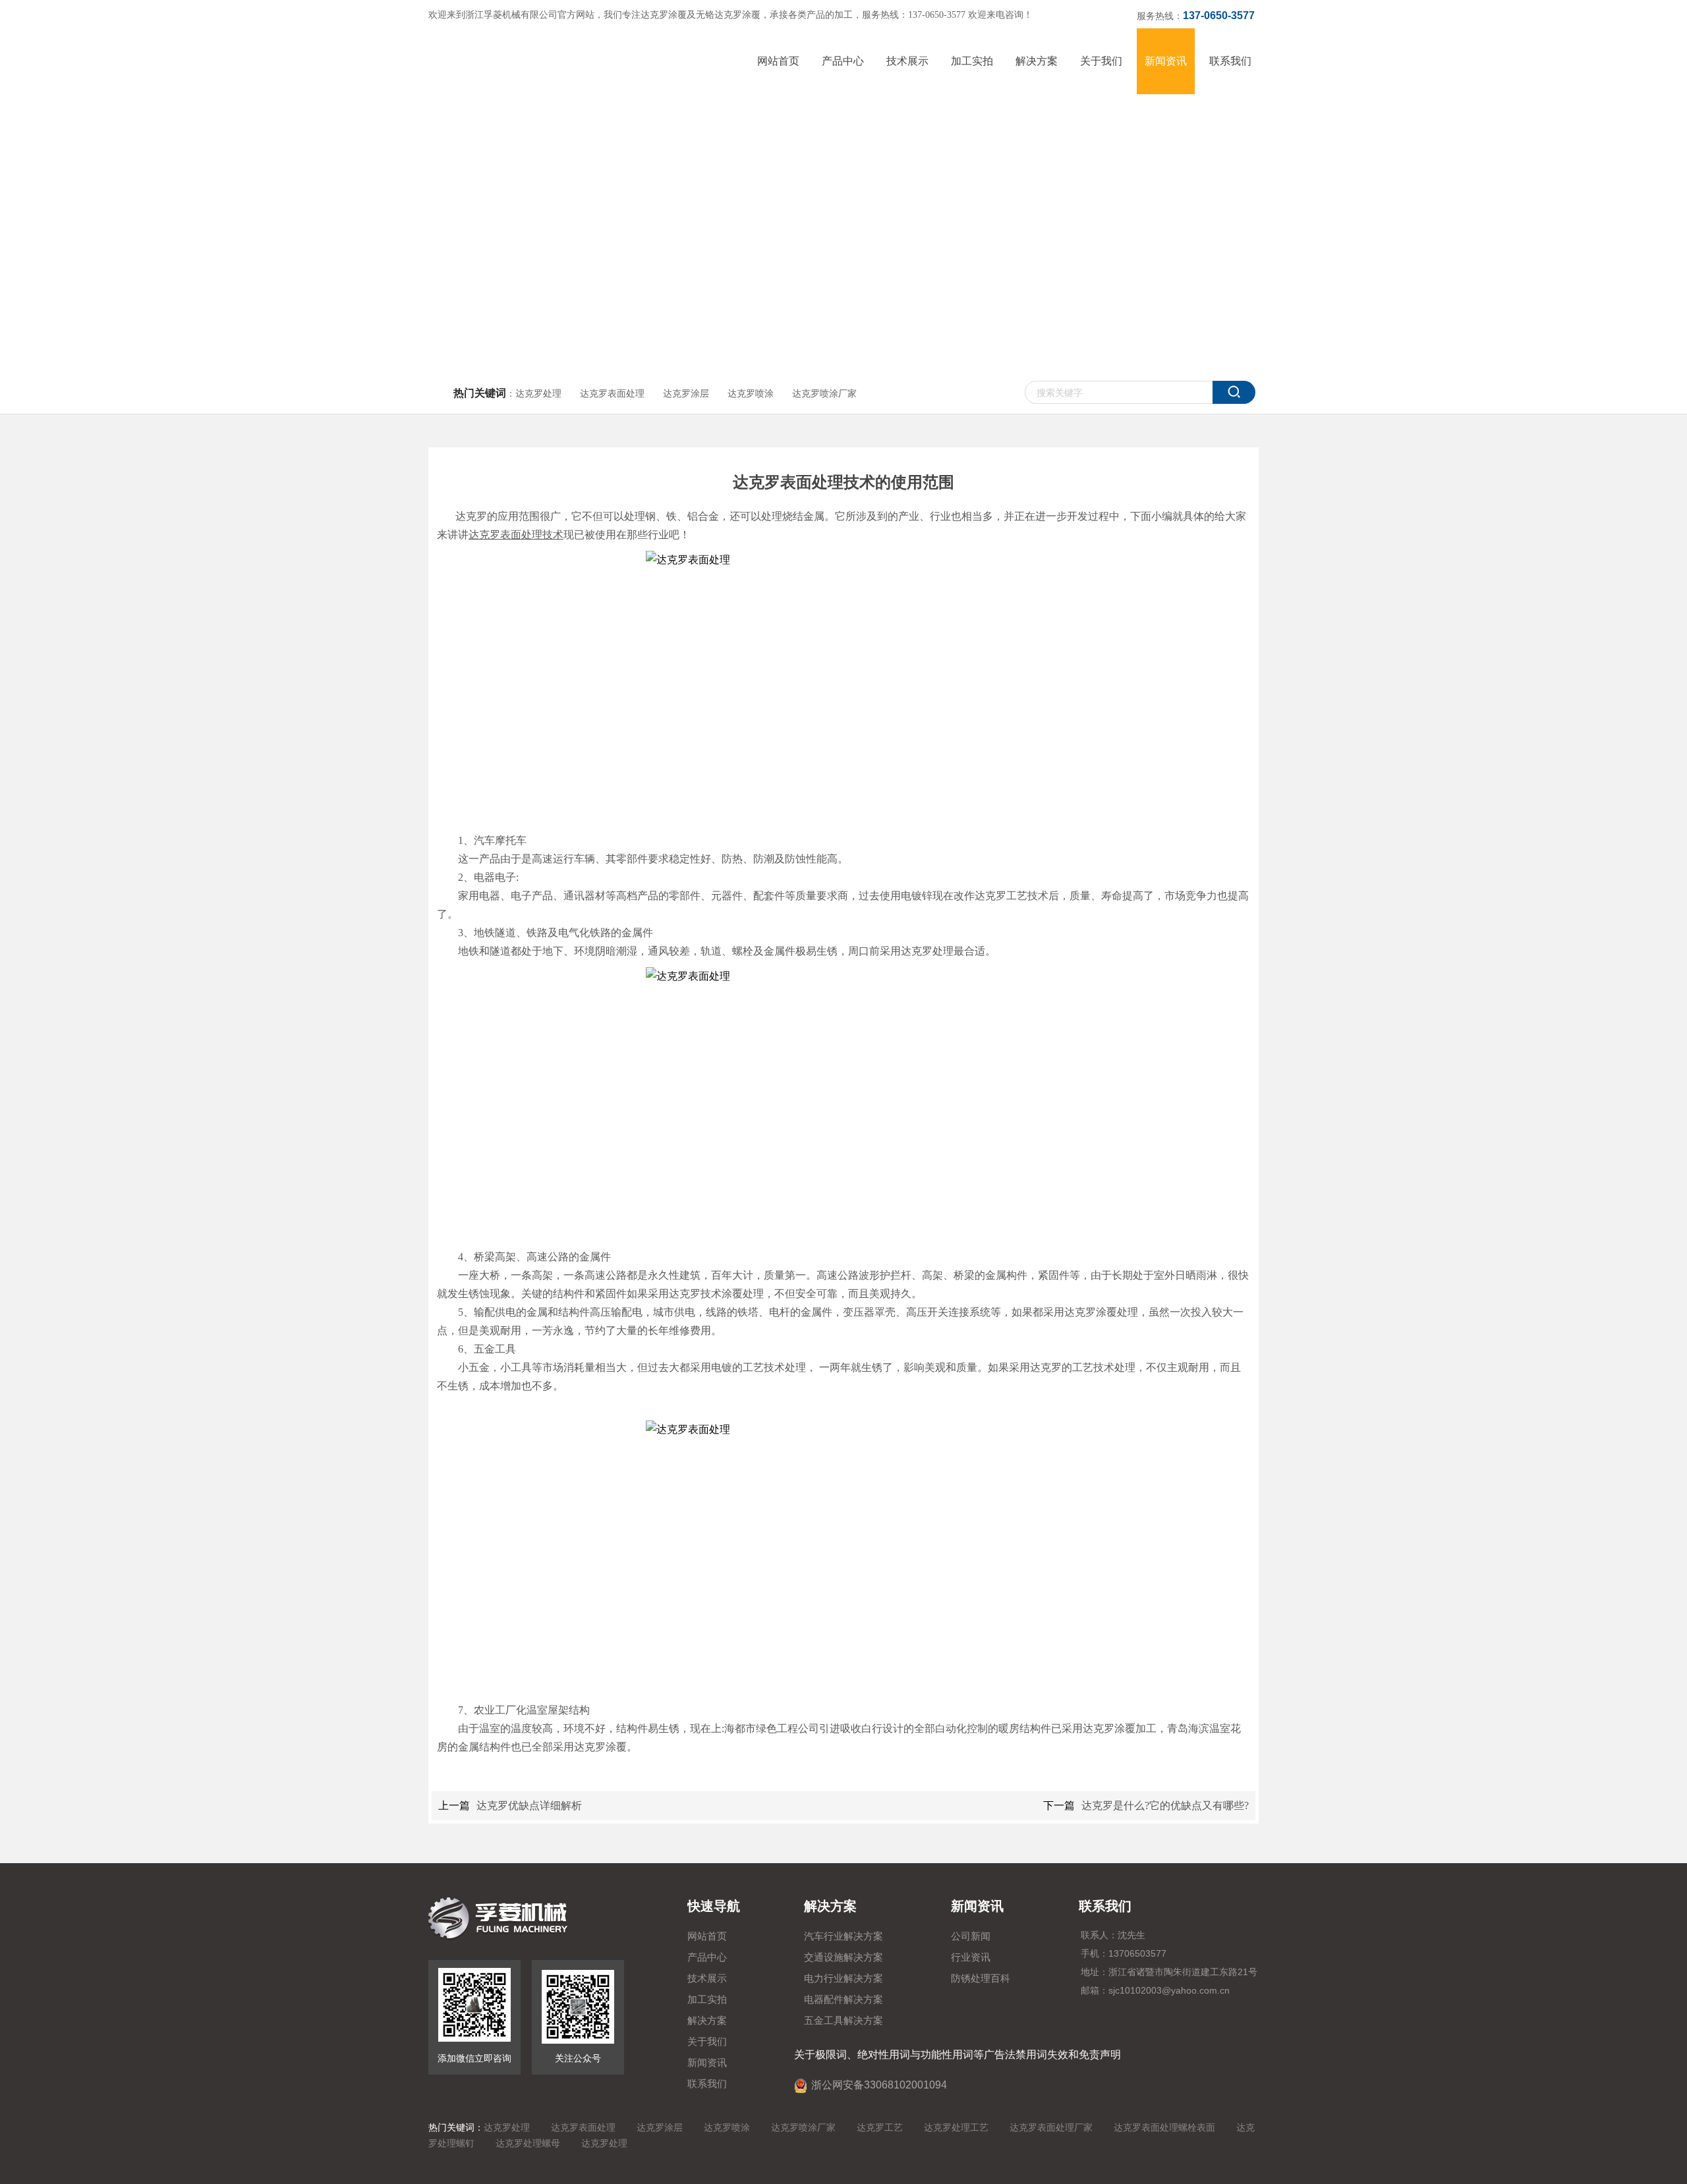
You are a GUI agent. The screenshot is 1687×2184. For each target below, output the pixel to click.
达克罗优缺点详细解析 (529, 1806)
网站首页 (707, 1936)
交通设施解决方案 (843, 1957)
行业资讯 (971, 1957)
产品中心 (707, 1957)
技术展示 (707, 1978)
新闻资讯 (707, 2063)
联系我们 (707, 2084)
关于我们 (707, 2042)
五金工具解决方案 (843, 2021)
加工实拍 (707, 2000)
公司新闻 (971, 1936)
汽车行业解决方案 (843, 1936)
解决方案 (707, 2021)
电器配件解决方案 (843, 2000)
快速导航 (714, 1906)
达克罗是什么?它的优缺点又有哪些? (1165, 1806)
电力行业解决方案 (843, 1978)
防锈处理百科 (981, 1978)
